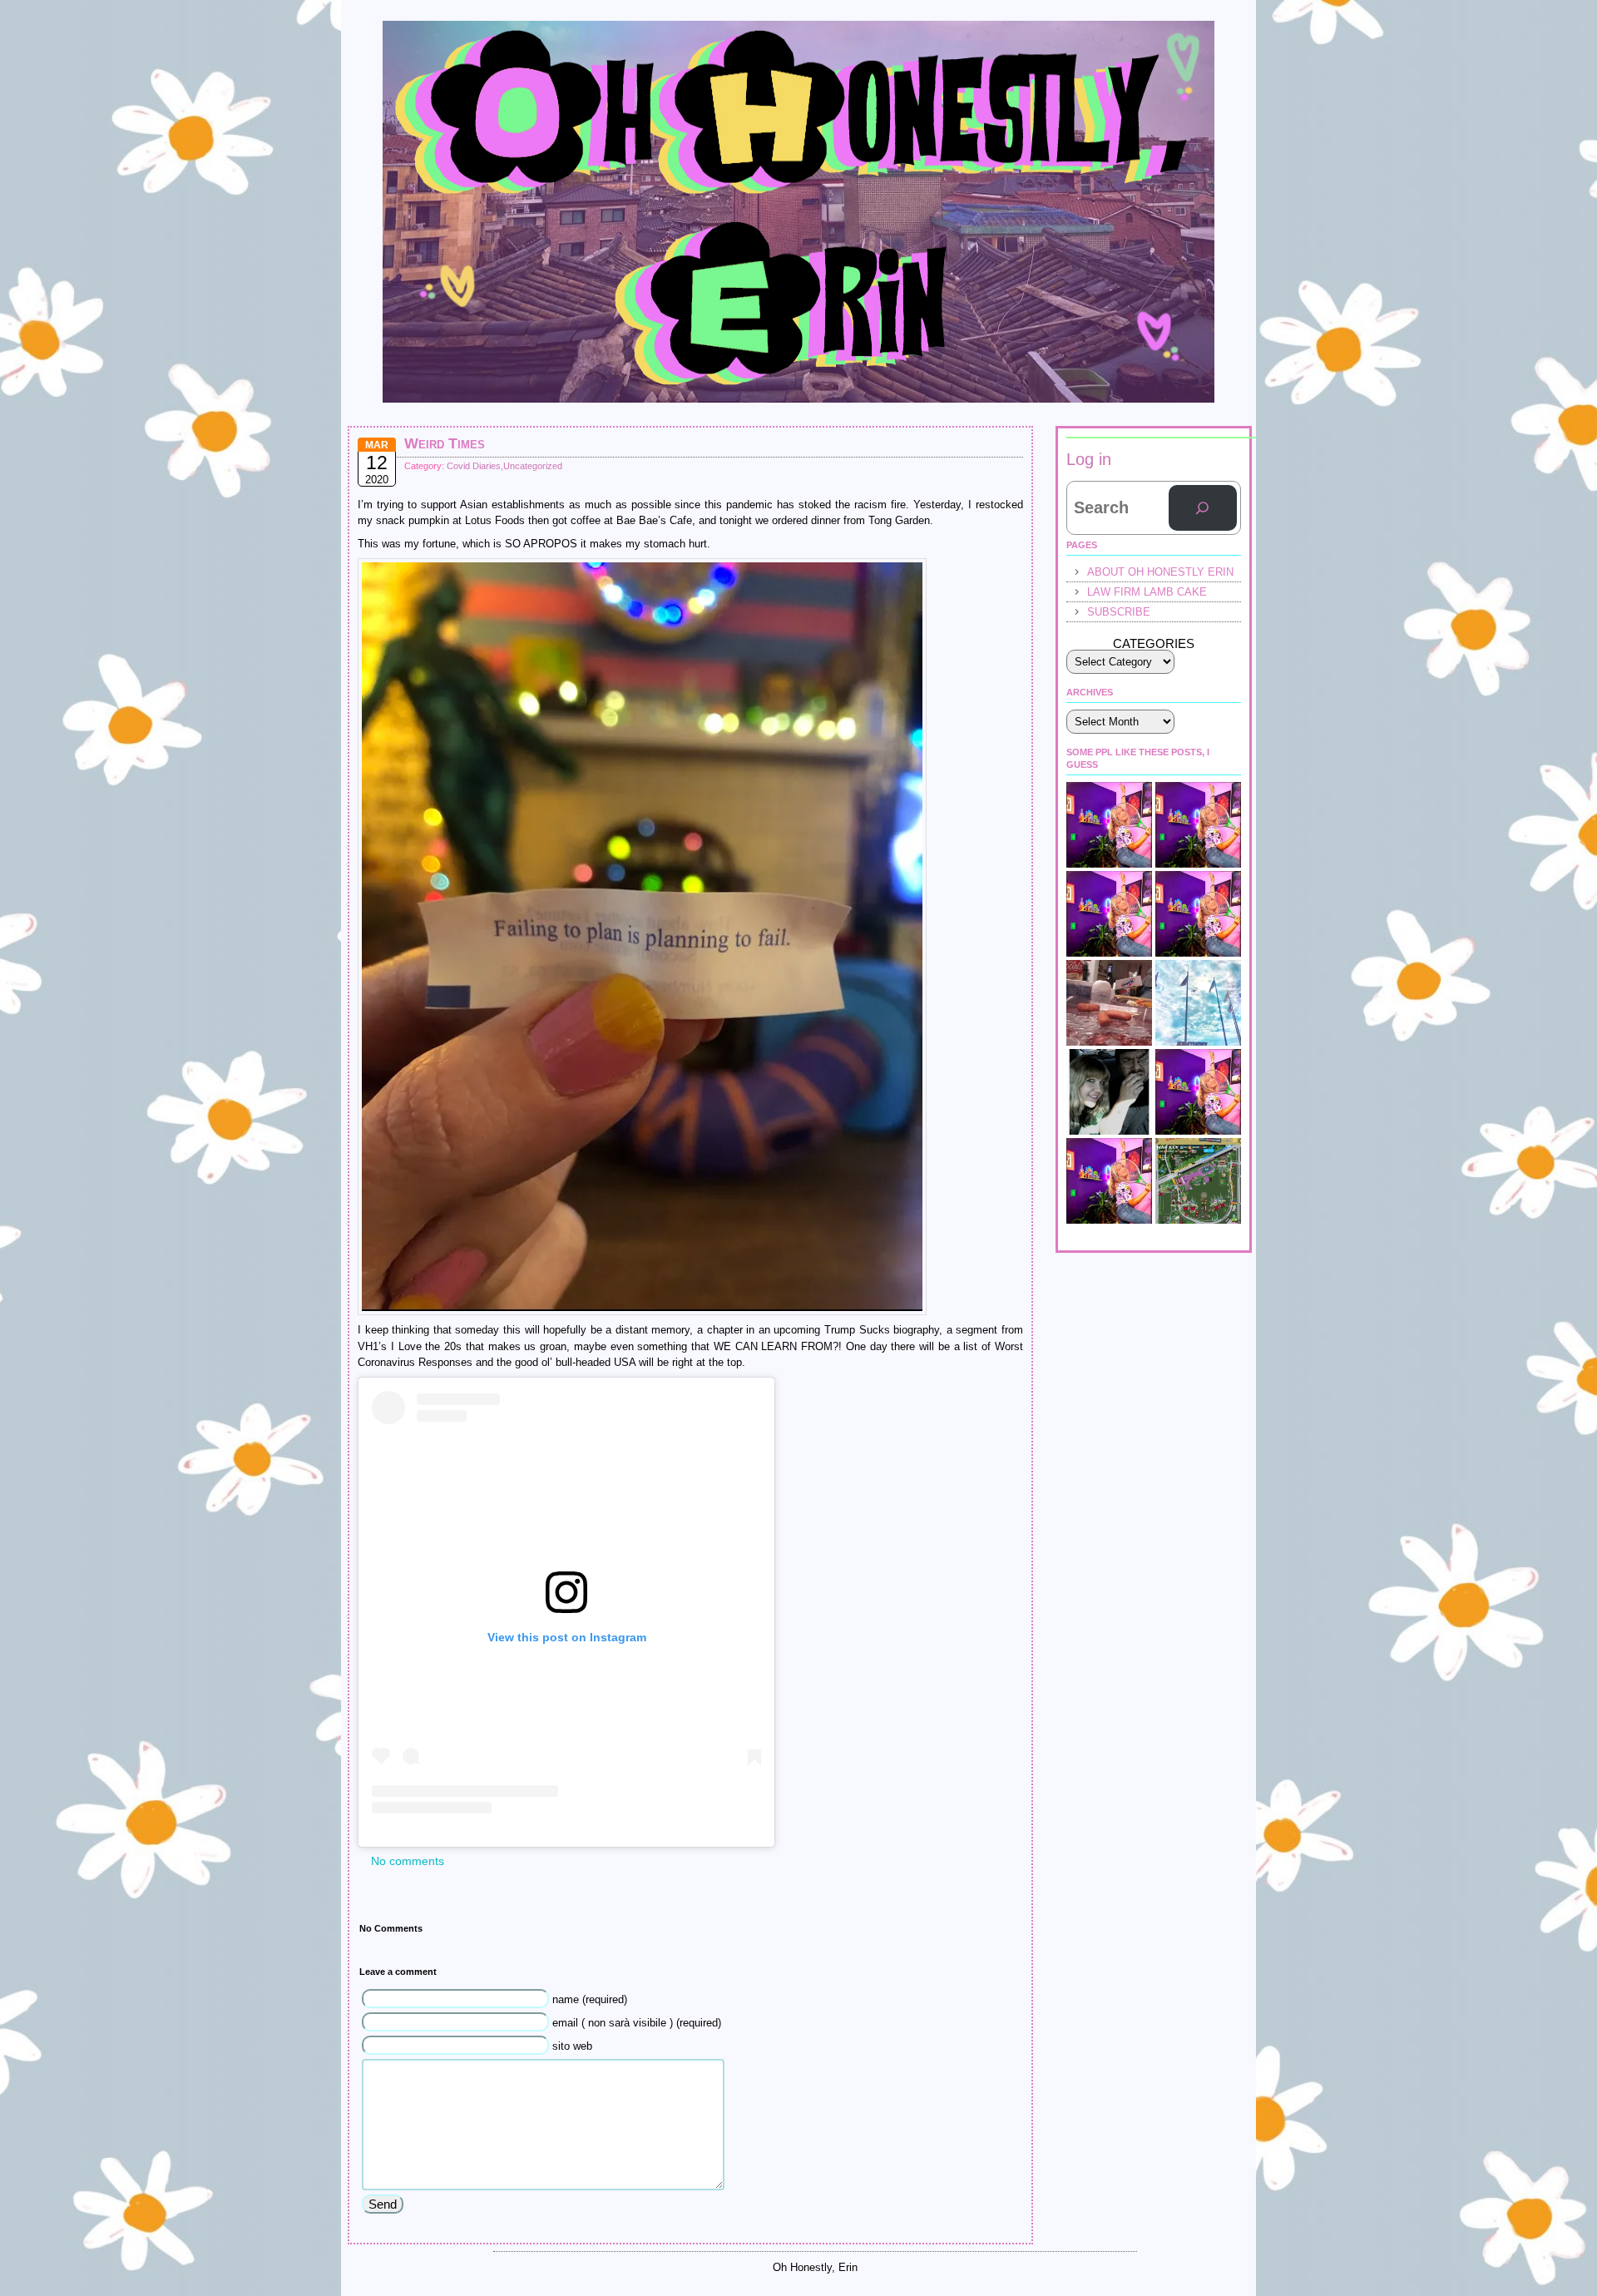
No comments (408, 1861)
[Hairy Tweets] (1109, 1181)
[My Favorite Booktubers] (1198, 825)
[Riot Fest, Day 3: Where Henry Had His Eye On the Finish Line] (1198, 1181)
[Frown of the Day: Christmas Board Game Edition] (1109, 825)
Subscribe (1119, 612)
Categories (1154, 643)
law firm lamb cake (1147, 592)
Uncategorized (533, 466)
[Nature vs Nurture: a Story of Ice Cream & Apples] (1109, 914)
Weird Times (445, 443)
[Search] (1203, 508)
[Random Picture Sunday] (1109, 1003)
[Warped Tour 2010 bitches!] (1198, 1092)
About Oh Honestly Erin (1160, 572)
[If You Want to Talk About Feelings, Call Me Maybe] (1198, 914)
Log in (1089, 459)
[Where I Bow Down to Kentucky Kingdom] (1198, 1003)
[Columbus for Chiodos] (1109, 1092)
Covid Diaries (474, 466)
